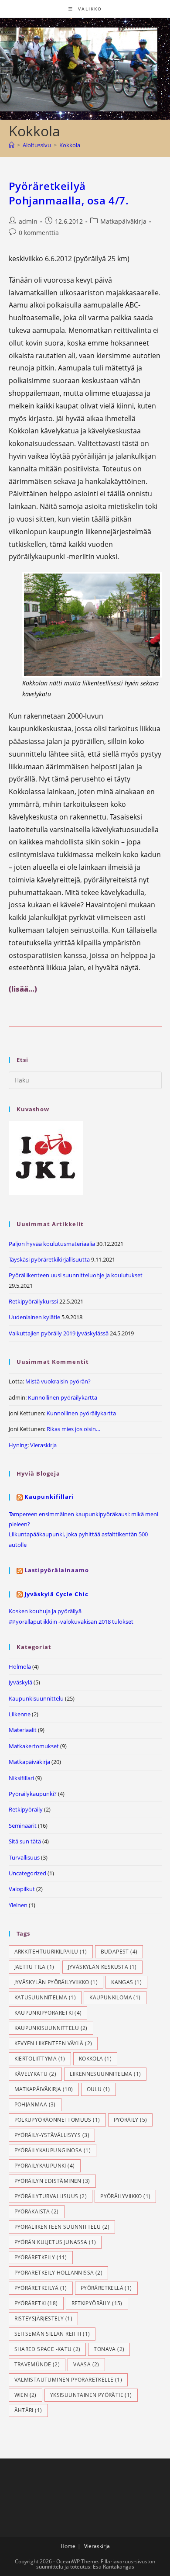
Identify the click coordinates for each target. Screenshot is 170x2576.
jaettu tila (34, 1967)
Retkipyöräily (26, 1809)
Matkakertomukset (34, 1746)
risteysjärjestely (43, 2318)
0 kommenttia (39, 233)
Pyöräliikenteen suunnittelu (62, 2227)
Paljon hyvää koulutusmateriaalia (52, 1244)
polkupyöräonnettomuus (57, 2120)
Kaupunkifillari (49, 1497)
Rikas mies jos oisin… (73, 1429)
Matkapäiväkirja (123, 221)
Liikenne (20, 1714)
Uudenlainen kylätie (34, 1317)
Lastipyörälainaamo (57, 1570)
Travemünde (37, 2364)
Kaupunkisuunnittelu (36, 1698)
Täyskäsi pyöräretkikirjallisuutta (49, 1259)
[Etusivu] (12, 145)
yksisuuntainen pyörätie (91, 2395)
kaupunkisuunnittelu (51, 2028)
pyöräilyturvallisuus (51, 2196)
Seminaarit (23, 1826)
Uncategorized (27, 1873)
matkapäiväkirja (44, 2089)
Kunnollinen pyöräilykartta (63, 1397)
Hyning (18, 1445)
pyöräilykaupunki (45, 2166)
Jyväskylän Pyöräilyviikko (56, 1982)
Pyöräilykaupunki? (33, 1794)
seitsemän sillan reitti (52, 2334)
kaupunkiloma (115, 1997)
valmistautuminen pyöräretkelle (68, 2380)
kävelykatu (36, 2074)
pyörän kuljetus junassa (55, 2242)
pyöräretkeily (41, 2257)
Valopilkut (22, 1889)
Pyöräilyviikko (125, 2196)
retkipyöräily (97, 2303)
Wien (25, 2395)
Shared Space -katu (48, 2349)
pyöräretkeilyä (41, 2288)
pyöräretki (36, 2303)
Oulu (99, 2089)
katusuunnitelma (45, 1997)
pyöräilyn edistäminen (52, 2181)
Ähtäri (28, 2410)
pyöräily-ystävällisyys (52, 2135)
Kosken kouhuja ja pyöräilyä (45, 1611)
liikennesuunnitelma (105, 2074)
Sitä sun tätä (25, 1841)
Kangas (126, 1982)
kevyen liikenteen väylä (53, 2043)
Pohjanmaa (35, 2104)
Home (68, 2546)
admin (28, 221)
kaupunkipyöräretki (48, 2013)
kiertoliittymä (40, 2059)
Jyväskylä (20, 1682)
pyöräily (131, 2120)
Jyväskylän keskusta (102, 1967)
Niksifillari (21, 1778)
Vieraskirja (43, 1445)
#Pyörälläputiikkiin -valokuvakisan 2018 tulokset (71, 1622)
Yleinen (18, 1905)
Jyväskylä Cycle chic (56, 1594)
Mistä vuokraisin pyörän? (58, 1381)
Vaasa (86, 2364)
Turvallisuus (24, 1857)
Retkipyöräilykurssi (33, 1301)
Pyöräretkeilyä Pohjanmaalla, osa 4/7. (69, 193)
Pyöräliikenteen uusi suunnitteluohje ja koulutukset (76, 1275)
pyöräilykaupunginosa (53, 2150)
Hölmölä (20, 1667)
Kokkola (70, 145)
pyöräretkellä (106, 2288)
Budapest (119, 1952)
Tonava (109, 2349)
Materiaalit (23, 1730)
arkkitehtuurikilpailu (51, 1952)
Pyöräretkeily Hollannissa (59, 2273)
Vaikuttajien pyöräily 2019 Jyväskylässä (59, 1333)
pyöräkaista (37, 2211)
